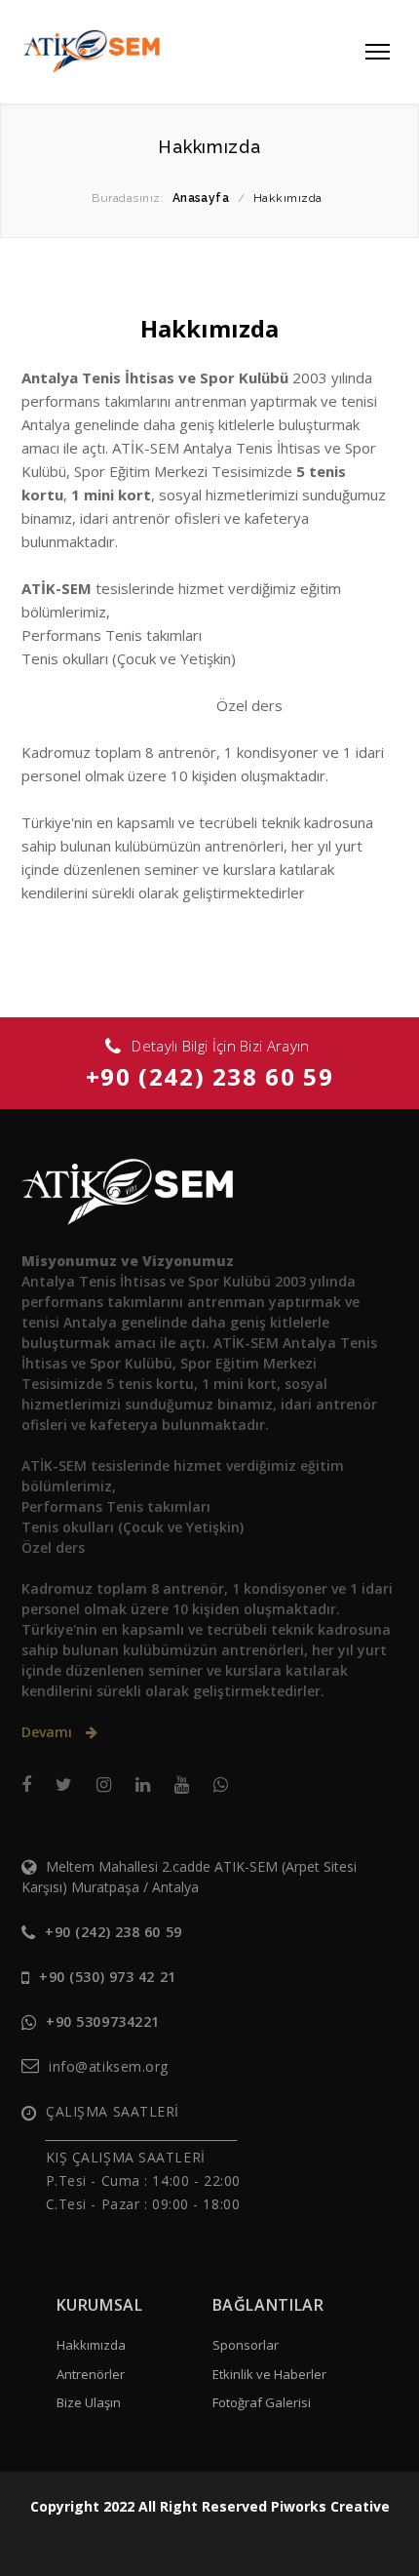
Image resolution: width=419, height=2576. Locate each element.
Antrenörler (91, 2374)
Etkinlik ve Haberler (269, 2374)
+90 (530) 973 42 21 (108, 1977)
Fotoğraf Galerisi (262, 2402)
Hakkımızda (91, 2345)
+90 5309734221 (103, 2021)
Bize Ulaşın (89, 2402)
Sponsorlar (246, 2345)
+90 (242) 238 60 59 (209, 1076)
